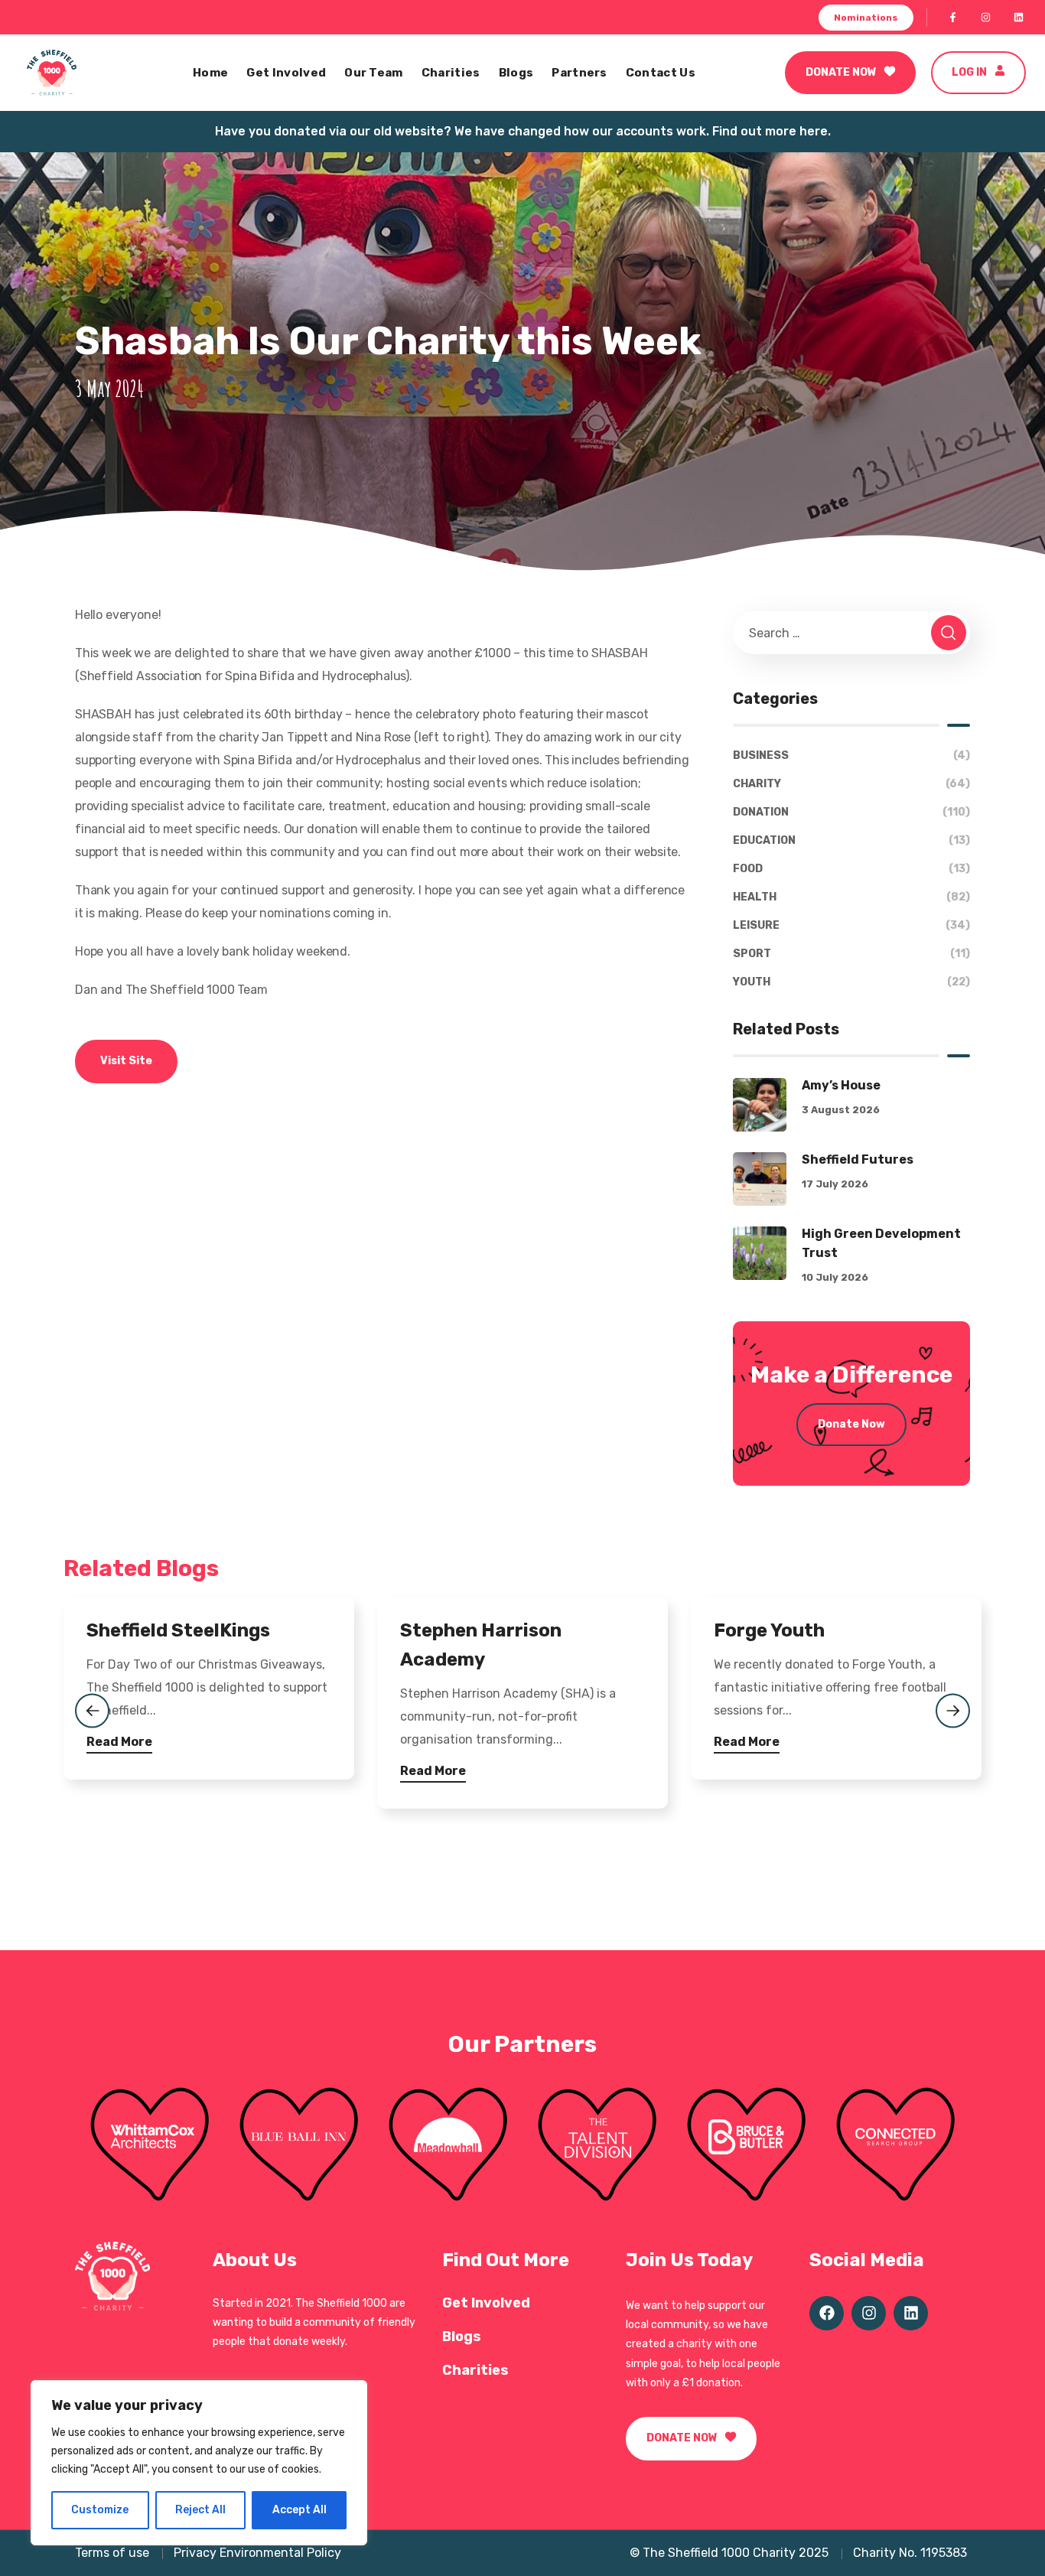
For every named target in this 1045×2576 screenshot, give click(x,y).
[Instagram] (986, 18)
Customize (100, 2510)
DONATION (851, 812)
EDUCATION (851, 840)
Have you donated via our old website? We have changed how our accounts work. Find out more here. (523, 131)
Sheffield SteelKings (178, 1630)
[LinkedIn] (1019, 18)
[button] (866, 18)
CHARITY (851, 784)
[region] (199, 2463)
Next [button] (953, 1710)
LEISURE (851, 925)
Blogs (462, 2337)
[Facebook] (953, 18)
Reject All (200, 2510)
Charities (475, 2370)
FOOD (851, 869)
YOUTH (851, 982)
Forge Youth (769, 1630)
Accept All (300, 2510)
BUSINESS (851, 756)
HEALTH (851, 897)
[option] (209, 1704)
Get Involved (486, 2303)
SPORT (851, 954)
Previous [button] (92, 1710)
